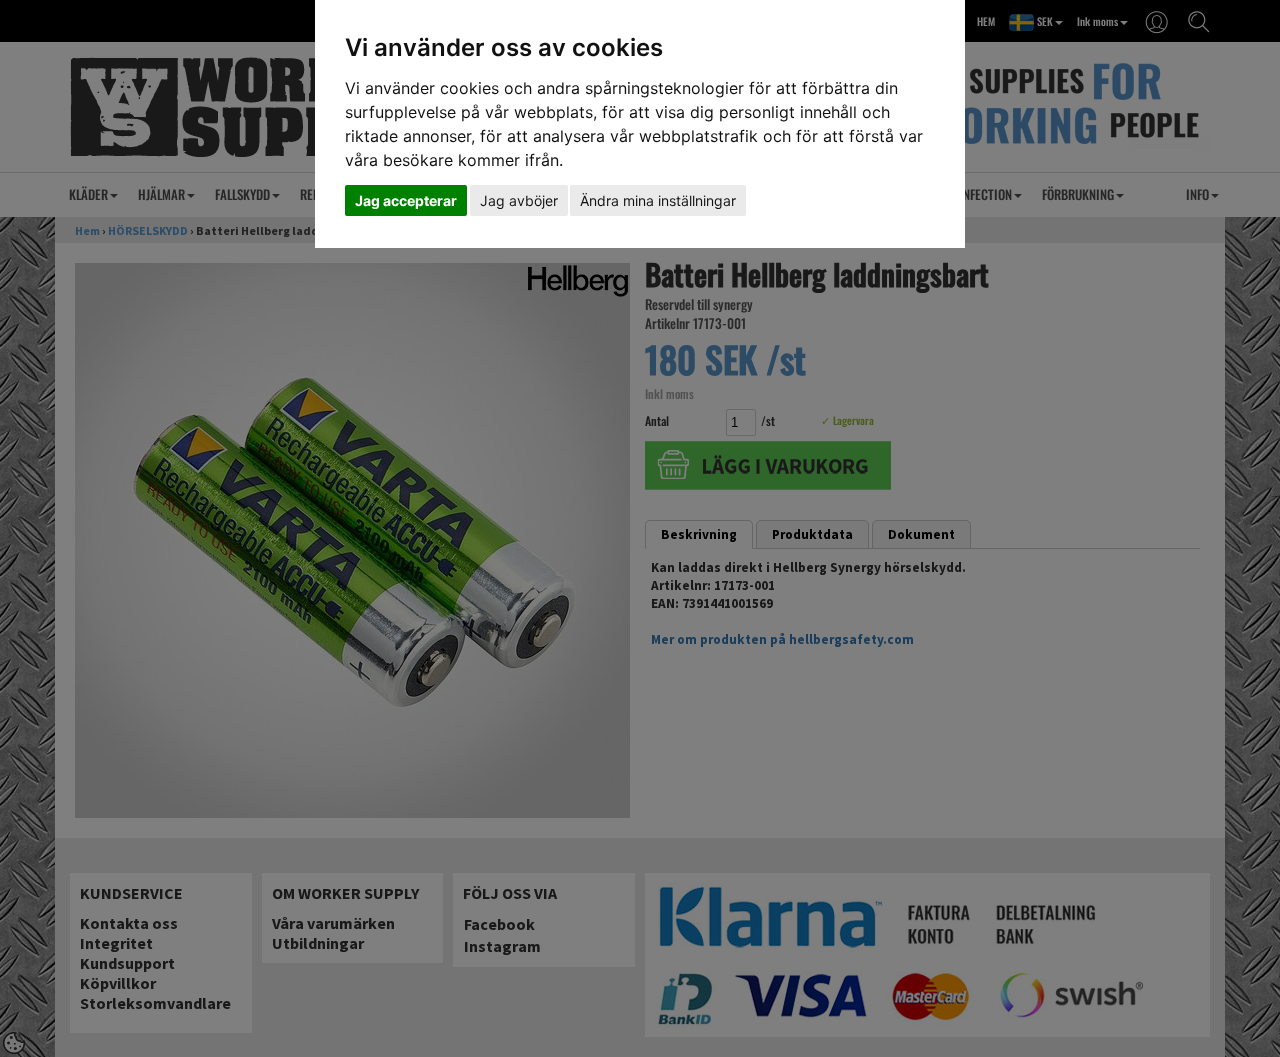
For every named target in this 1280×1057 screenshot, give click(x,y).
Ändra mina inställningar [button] (658, 200)
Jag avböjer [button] (519, 200)
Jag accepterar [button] (406, 200)
